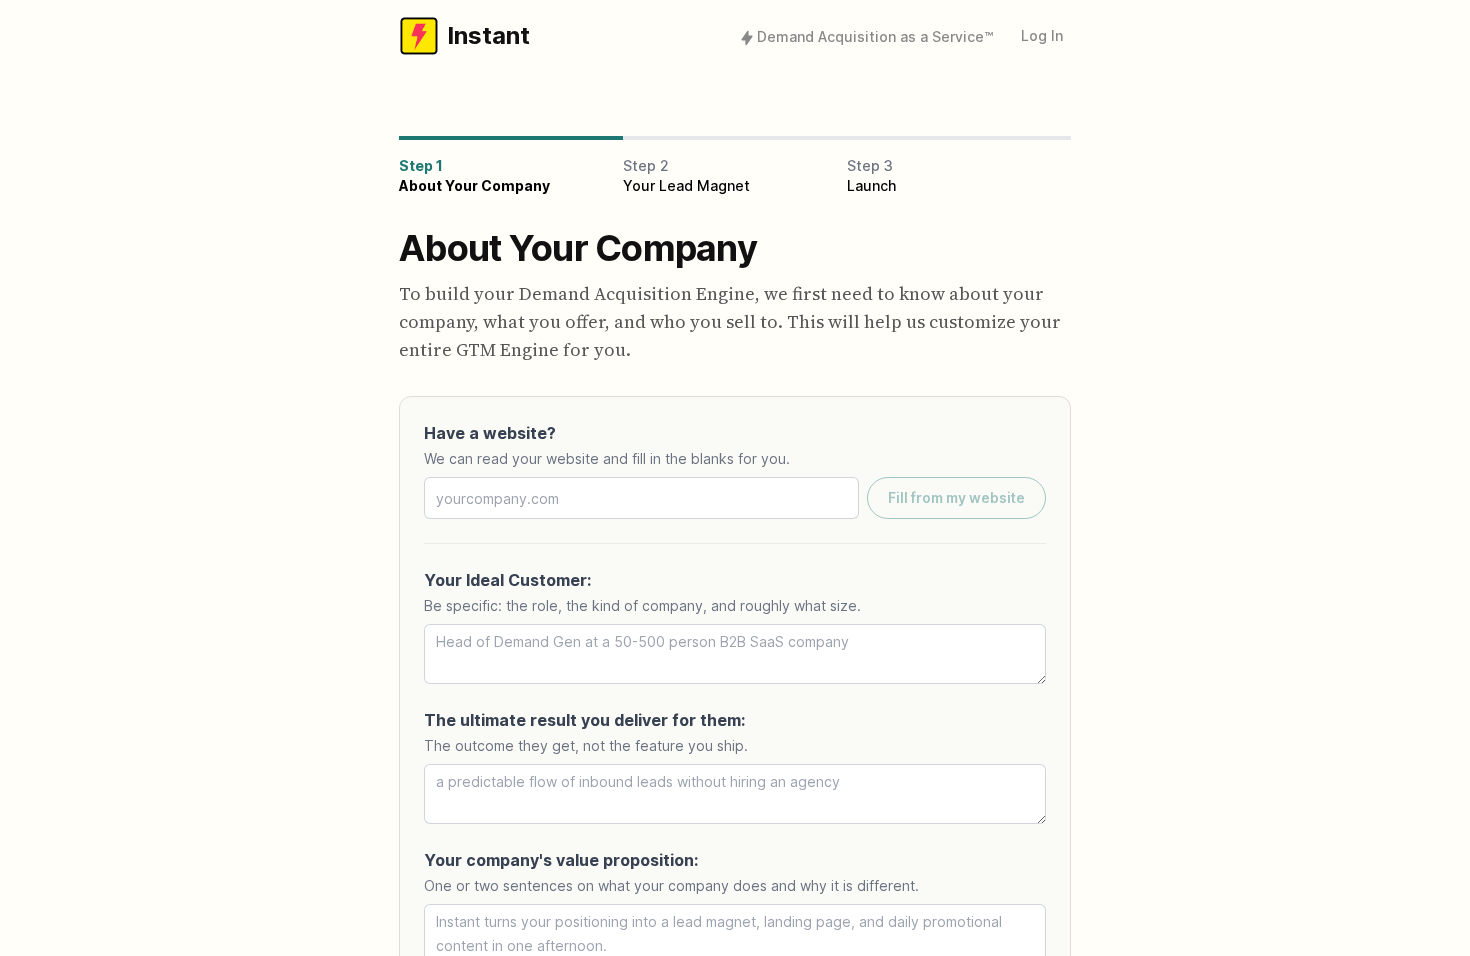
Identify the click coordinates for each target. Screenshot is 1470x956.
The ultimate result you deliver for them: (584, 720)
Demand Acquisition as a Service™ (875, 36)
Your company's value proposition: (561, 860)
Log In (1042, 35)
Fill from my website (956, 497)
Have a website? (490, 433)
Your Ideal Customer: (507, 580)
